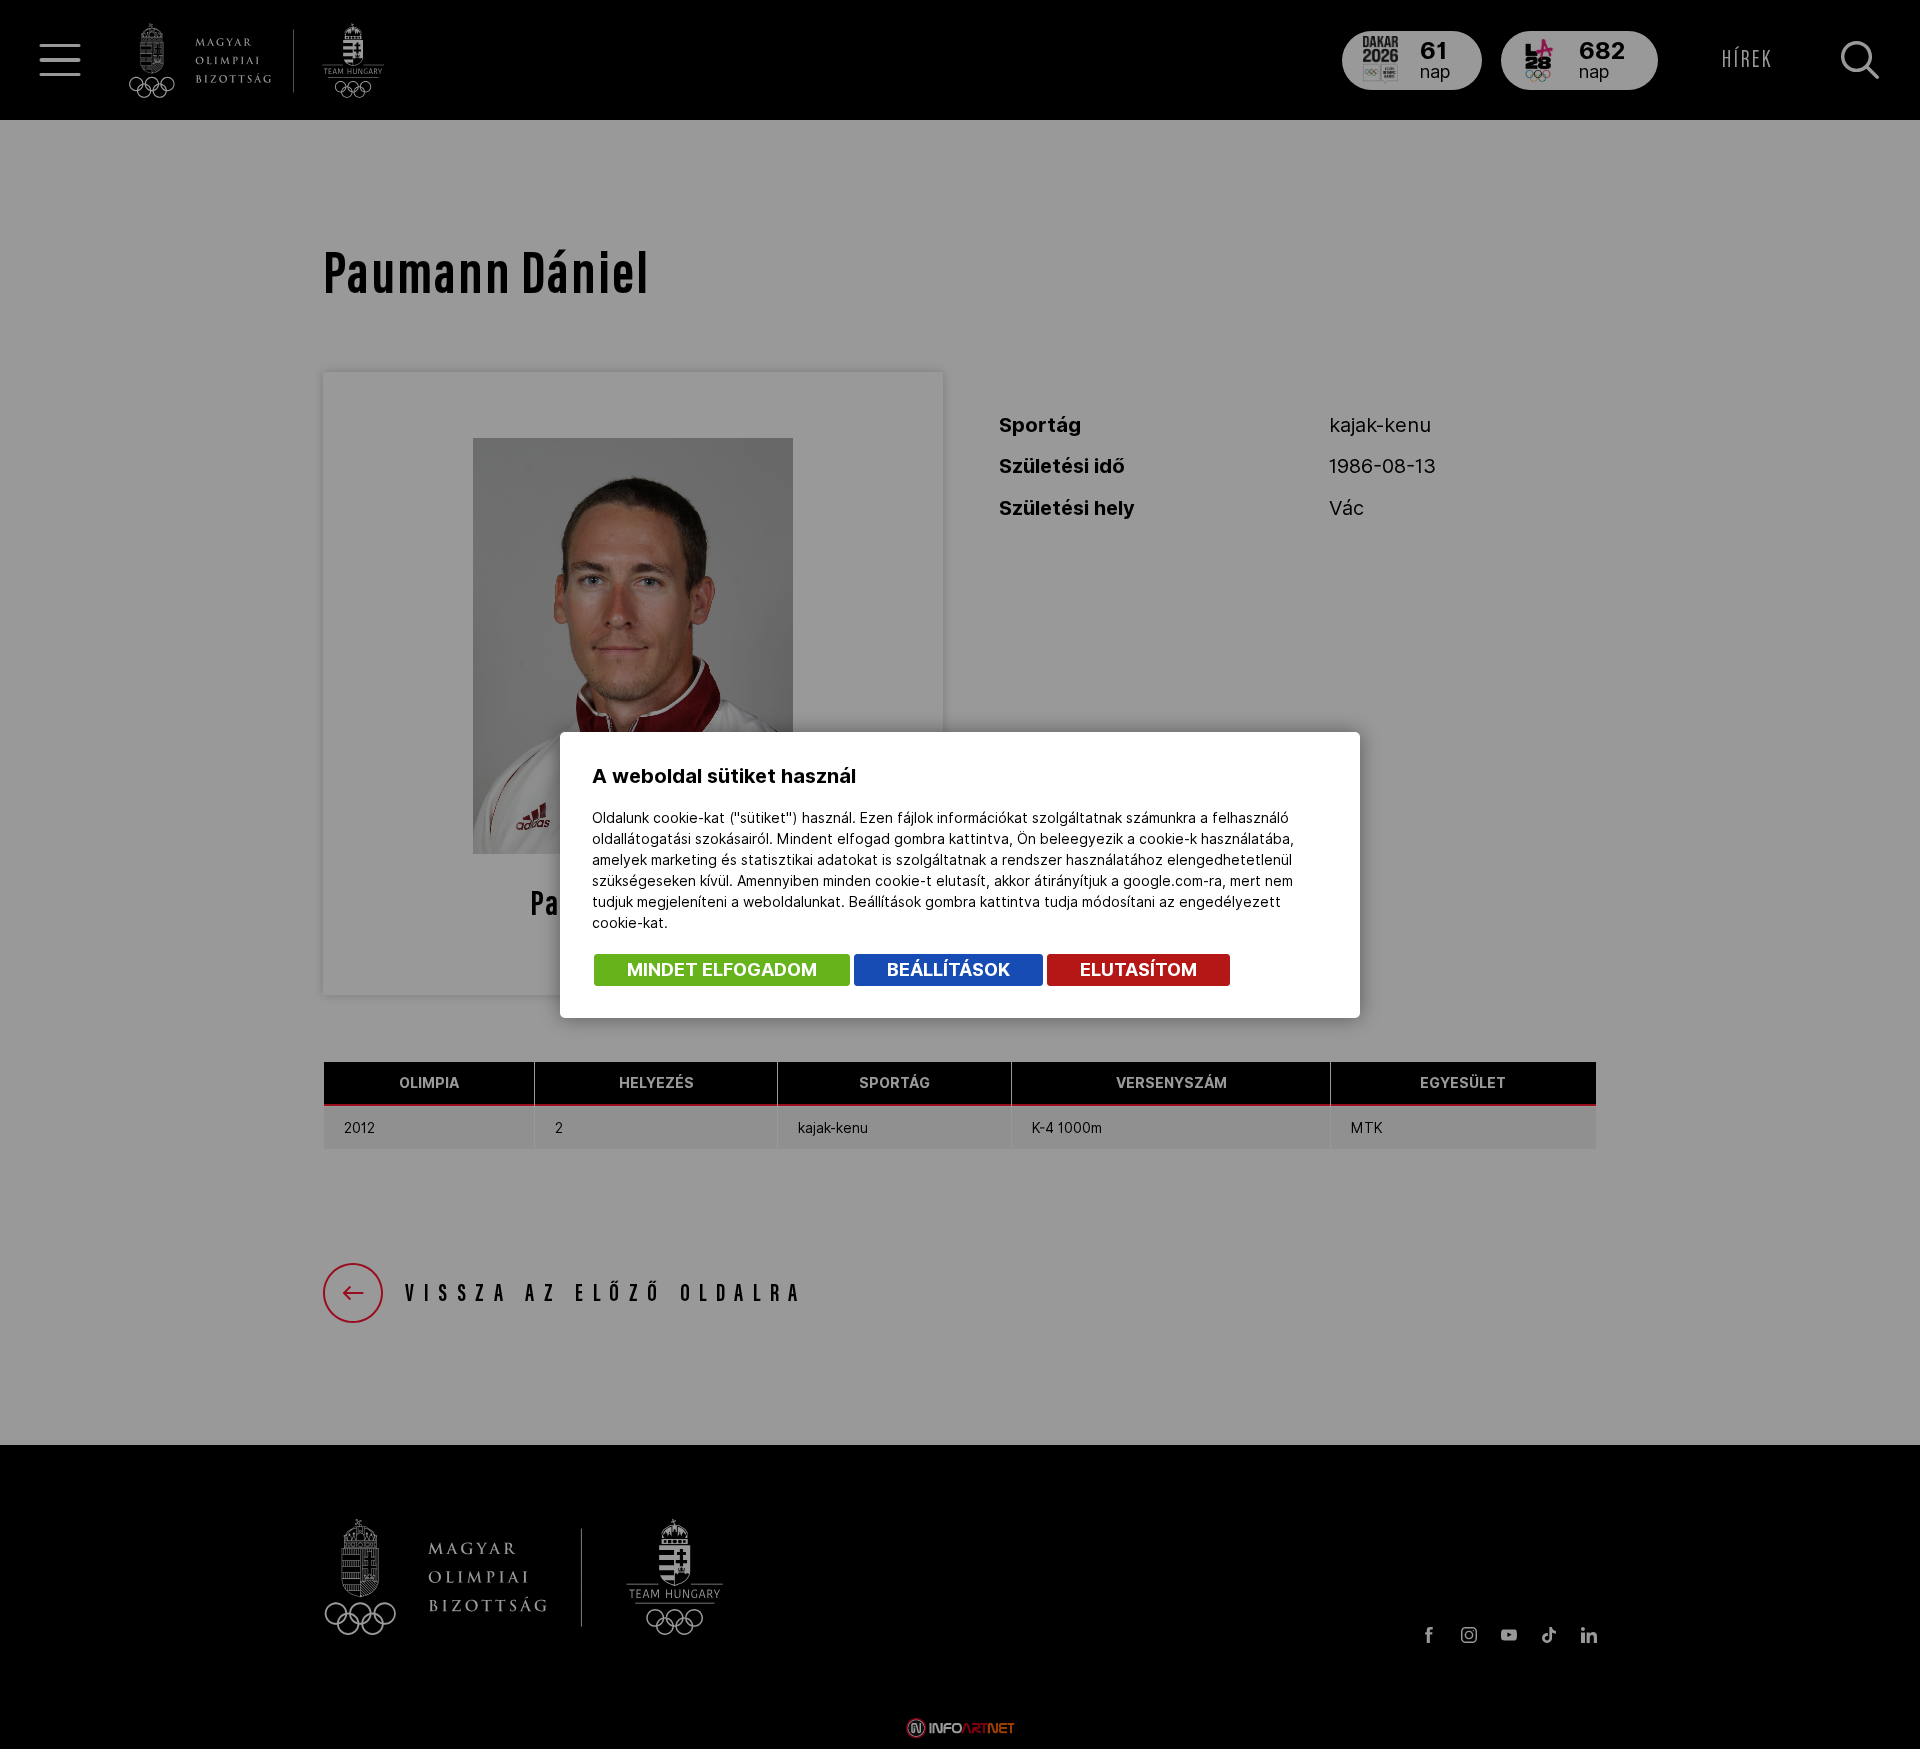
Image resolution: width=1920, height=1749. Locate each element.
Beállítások (948, 969)
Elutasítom (1138, 969)
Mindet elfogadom (722, 969)
